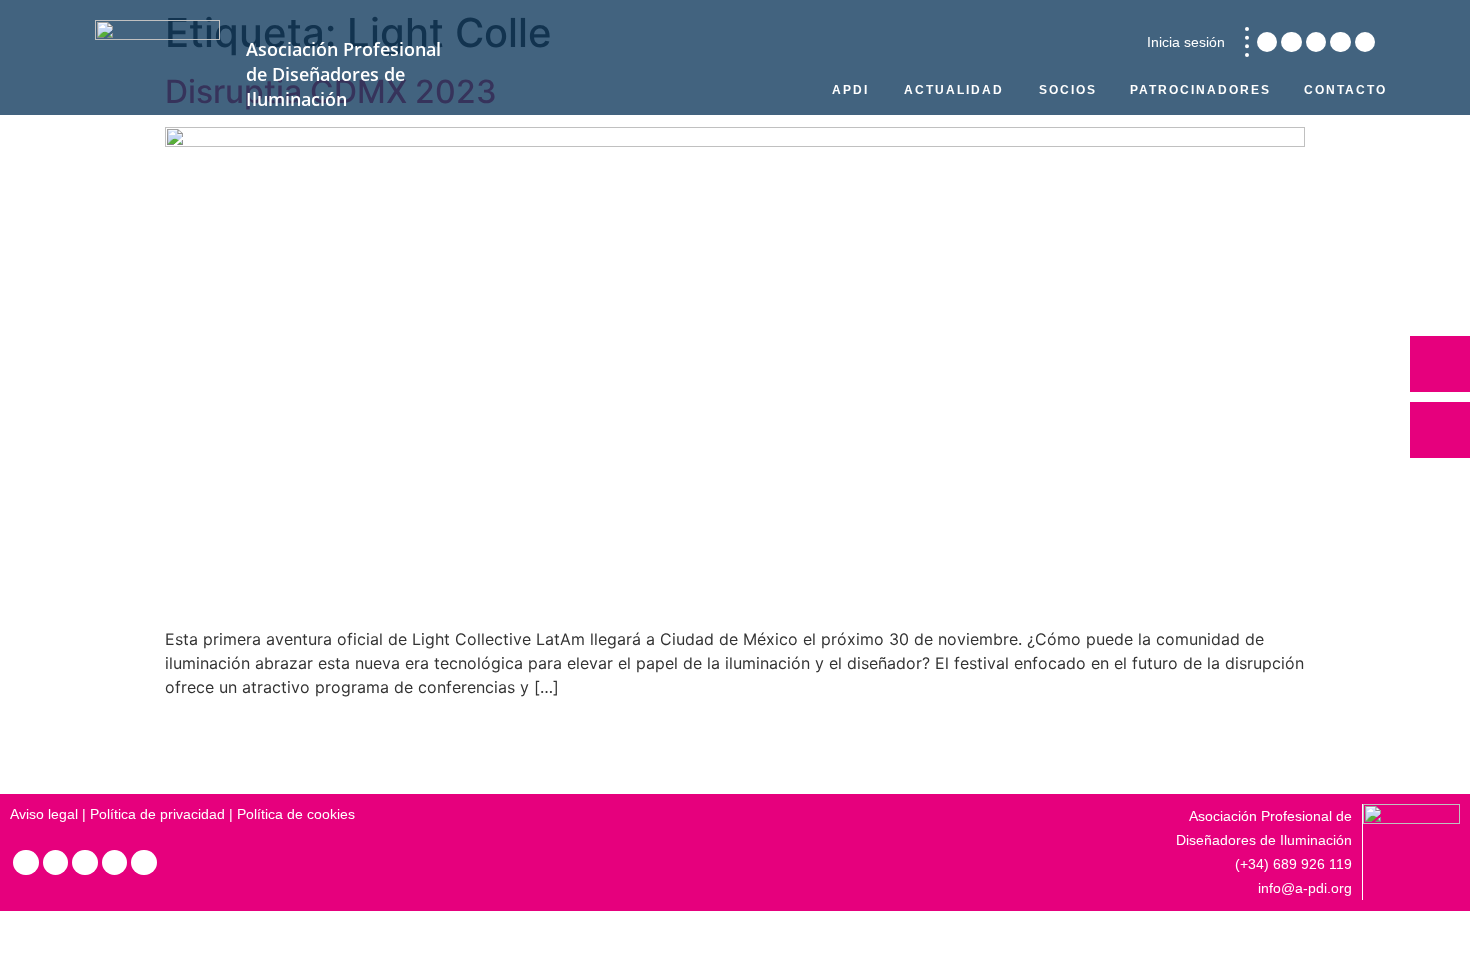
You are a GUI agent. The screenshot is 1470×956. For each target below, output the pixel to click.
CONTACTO (1345, 90)
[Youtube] (1365, 42)
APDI (850, 90)
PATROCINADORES (1200, 90)
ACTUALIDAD (954, 90)
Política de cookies (296, 814)
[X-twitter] (1316, 42)
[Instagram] (1291, 42)
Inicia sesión (1186, 42)
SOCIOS (1068, 90)
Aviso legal (44, 814)
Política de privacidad (157, 814)
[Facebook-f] (1340, 42)
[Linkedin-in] (1267, 42)
